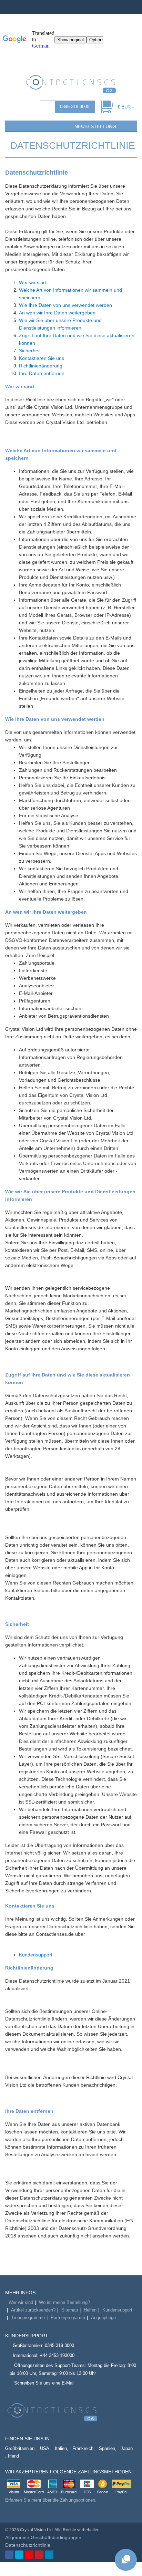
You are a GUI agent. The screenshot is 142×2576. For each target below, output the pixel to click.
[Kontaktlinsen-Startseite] (71, 84)
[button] (13, 126)
